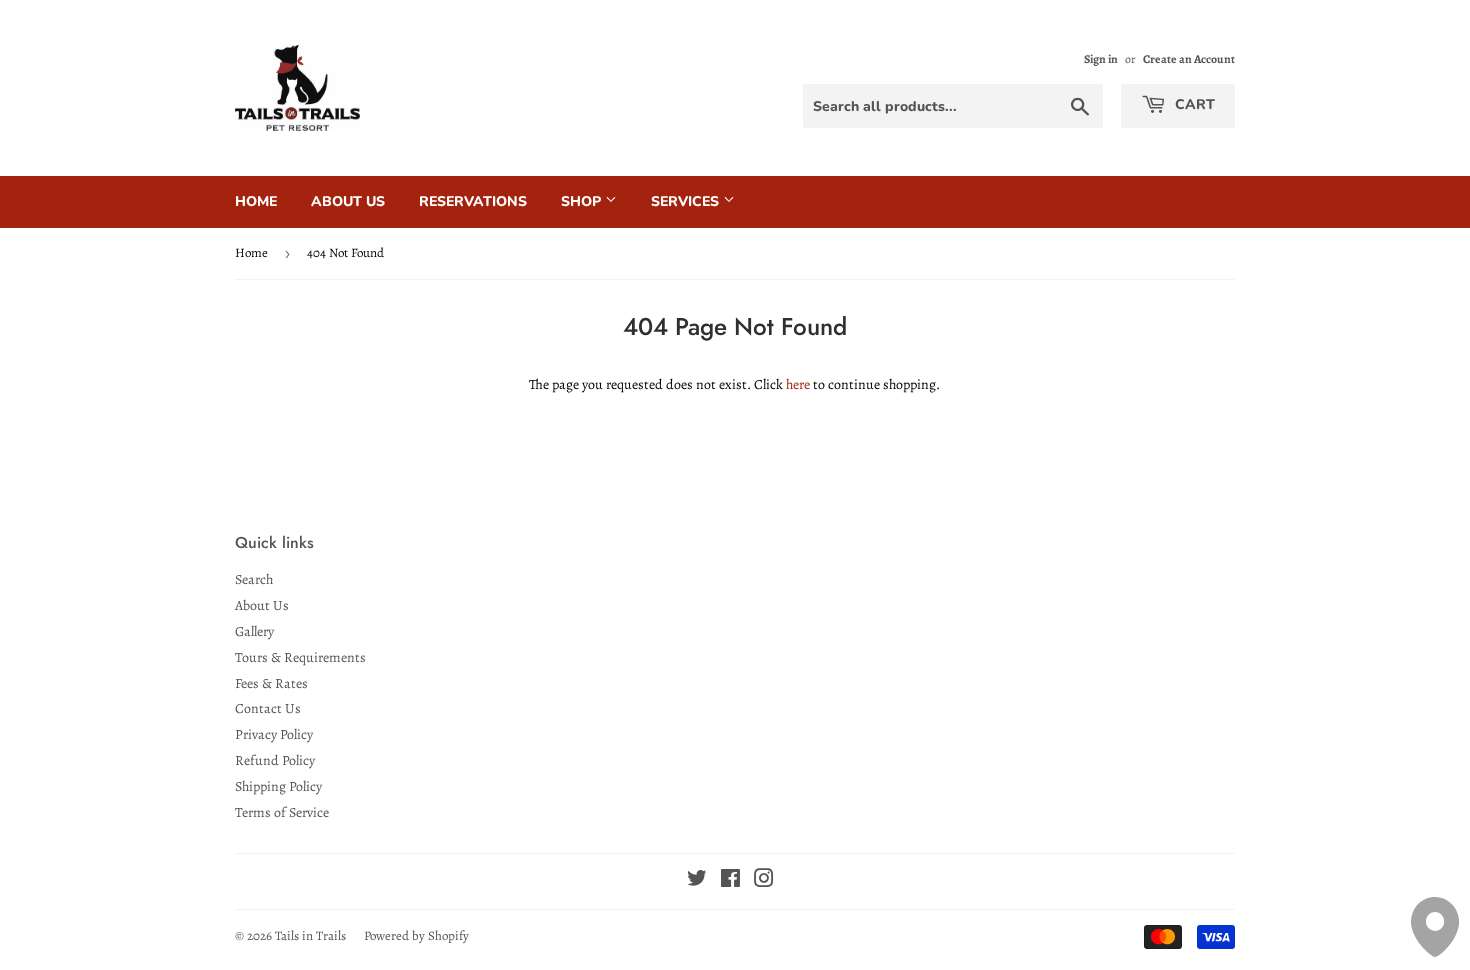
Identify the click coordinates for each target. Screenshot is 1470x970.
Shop (583, 201)
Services (687, 201)
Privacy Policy (274, 734)
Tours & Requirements (300, 657)
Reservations (473, 201)
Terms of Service (282, 812)
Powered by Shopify (416, 935)
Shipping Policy (278, 786)
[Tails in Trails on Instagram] (764, 881)
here (798, 384)
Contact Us (268, 708)
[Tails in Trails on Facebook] (730, 881)
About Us (348, 201)
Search (254, 579)
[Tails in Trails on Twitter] (697, 881)
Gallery (254, 631)
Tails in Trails (310, 935)
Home (256, 201)
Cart (1193, 104)
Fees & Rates (271, 683)
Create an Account (1189, 59)
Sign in (1101, 59)
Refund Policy (275, 760)
